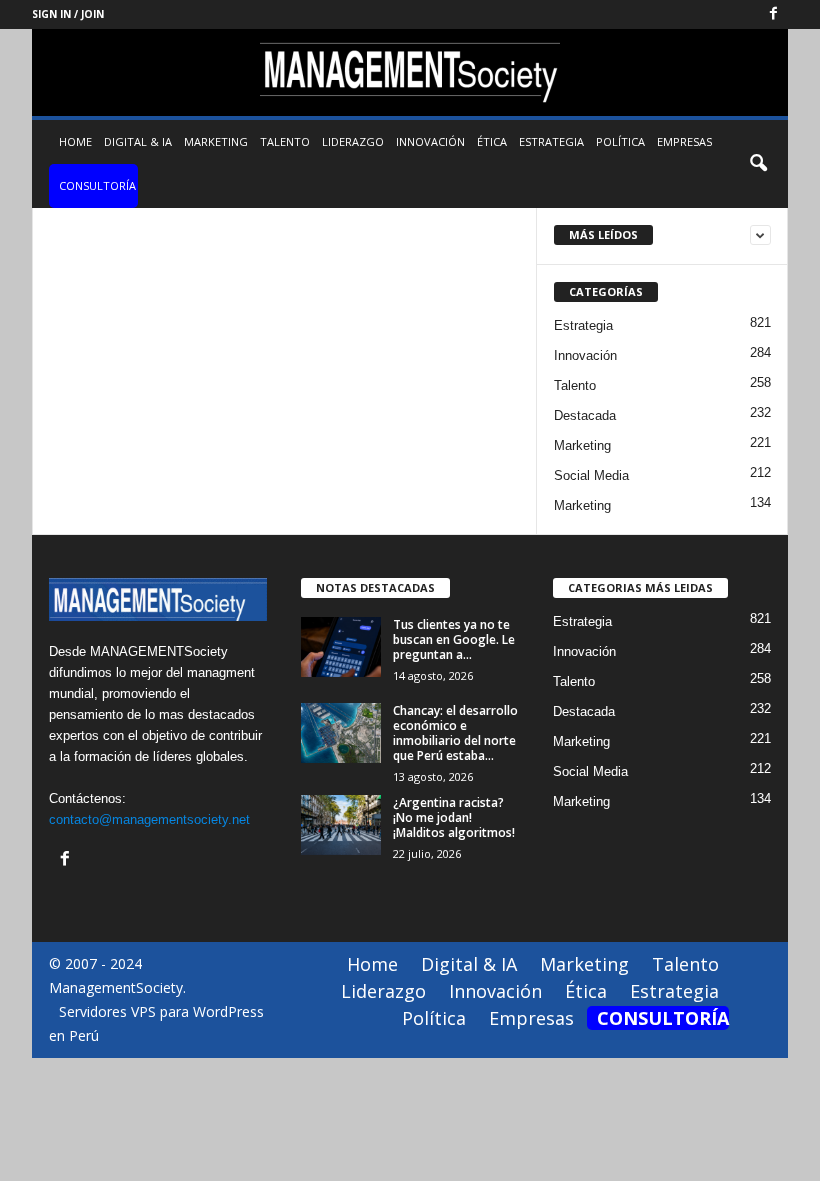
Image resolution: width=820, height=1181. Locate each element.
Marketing (216, 141)
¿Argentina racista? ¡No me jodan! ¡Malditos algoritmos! (454, 817)
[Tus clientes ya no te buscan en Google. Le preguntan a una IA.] (341, 647)
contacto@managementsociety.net (149, 819)
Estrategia (551, 141)
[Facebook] (773, 14)
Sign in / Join (68, 14)
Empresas (684, 141)
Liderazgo (353, 141)
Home (75, 141)
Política (620, 141)
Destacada (585, 415)
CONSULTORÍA (97, 185)
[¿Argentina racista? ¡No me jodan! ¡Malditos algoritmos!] (341, 825)
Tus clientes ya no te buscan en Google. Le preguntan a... (454, 639)
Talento (285, 141)
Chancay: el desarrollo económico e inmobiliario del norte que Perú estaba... (455, 733)
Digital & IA (138, 141)
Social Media (591, 475)
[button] (758, 164)
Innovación (430, 141)
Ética (492, 141)
